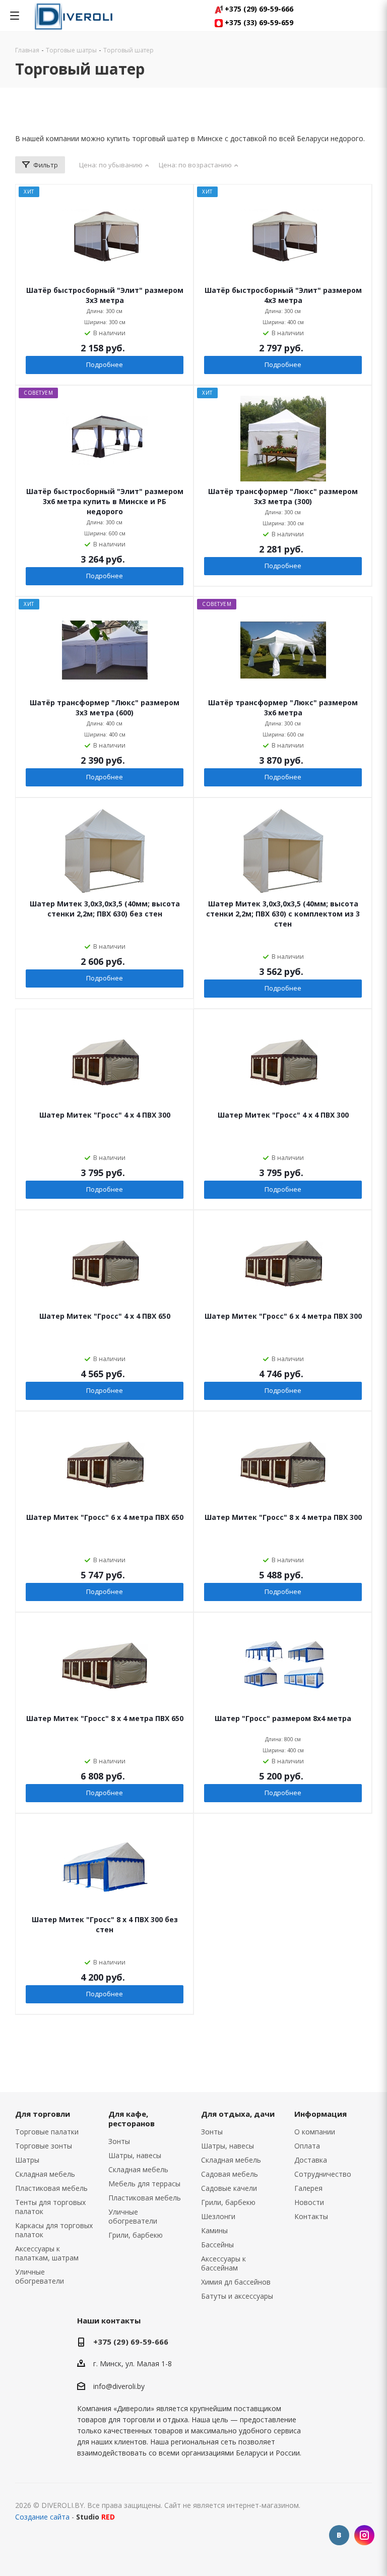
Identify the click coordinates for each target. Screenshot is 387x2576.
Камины (214, 2230)
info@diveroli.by (119, 2386)
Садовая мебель (230, 2174)
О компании (315, 2132)
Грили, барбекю (136, 2235)
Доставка (311, 2160)
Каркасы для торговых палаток (54, 2230)
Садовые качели (229, 2188)
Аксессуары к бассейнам (223, 2263)
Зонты (119, 2141)
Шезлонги (218, 2216)
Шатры (27, 2160)
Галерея (308, 2188)
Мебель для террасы (144, 2184)
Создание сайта (42, 2517)
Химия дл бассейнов (236, 2282)
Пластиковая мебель (51, 2188)
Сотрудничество (323, 2174)
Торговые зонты (44, 2146)
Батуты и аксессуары (237, 2296)
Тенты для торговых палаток (50, 2207)
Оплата (307, 2146)
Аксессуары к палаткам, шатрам (47, 2253)
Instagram (364, 2535)
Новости (309, 2202)
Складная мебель (45, 2174)
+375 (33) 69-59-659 (258, 22)
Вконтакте (339, 2535)
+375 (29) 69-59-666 (258, 9)
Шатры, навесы (135, 2155)
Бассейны (217, 2245)
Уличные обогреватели (40, 2276)
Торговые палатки (47, 2132)
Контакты (311, 2216)
